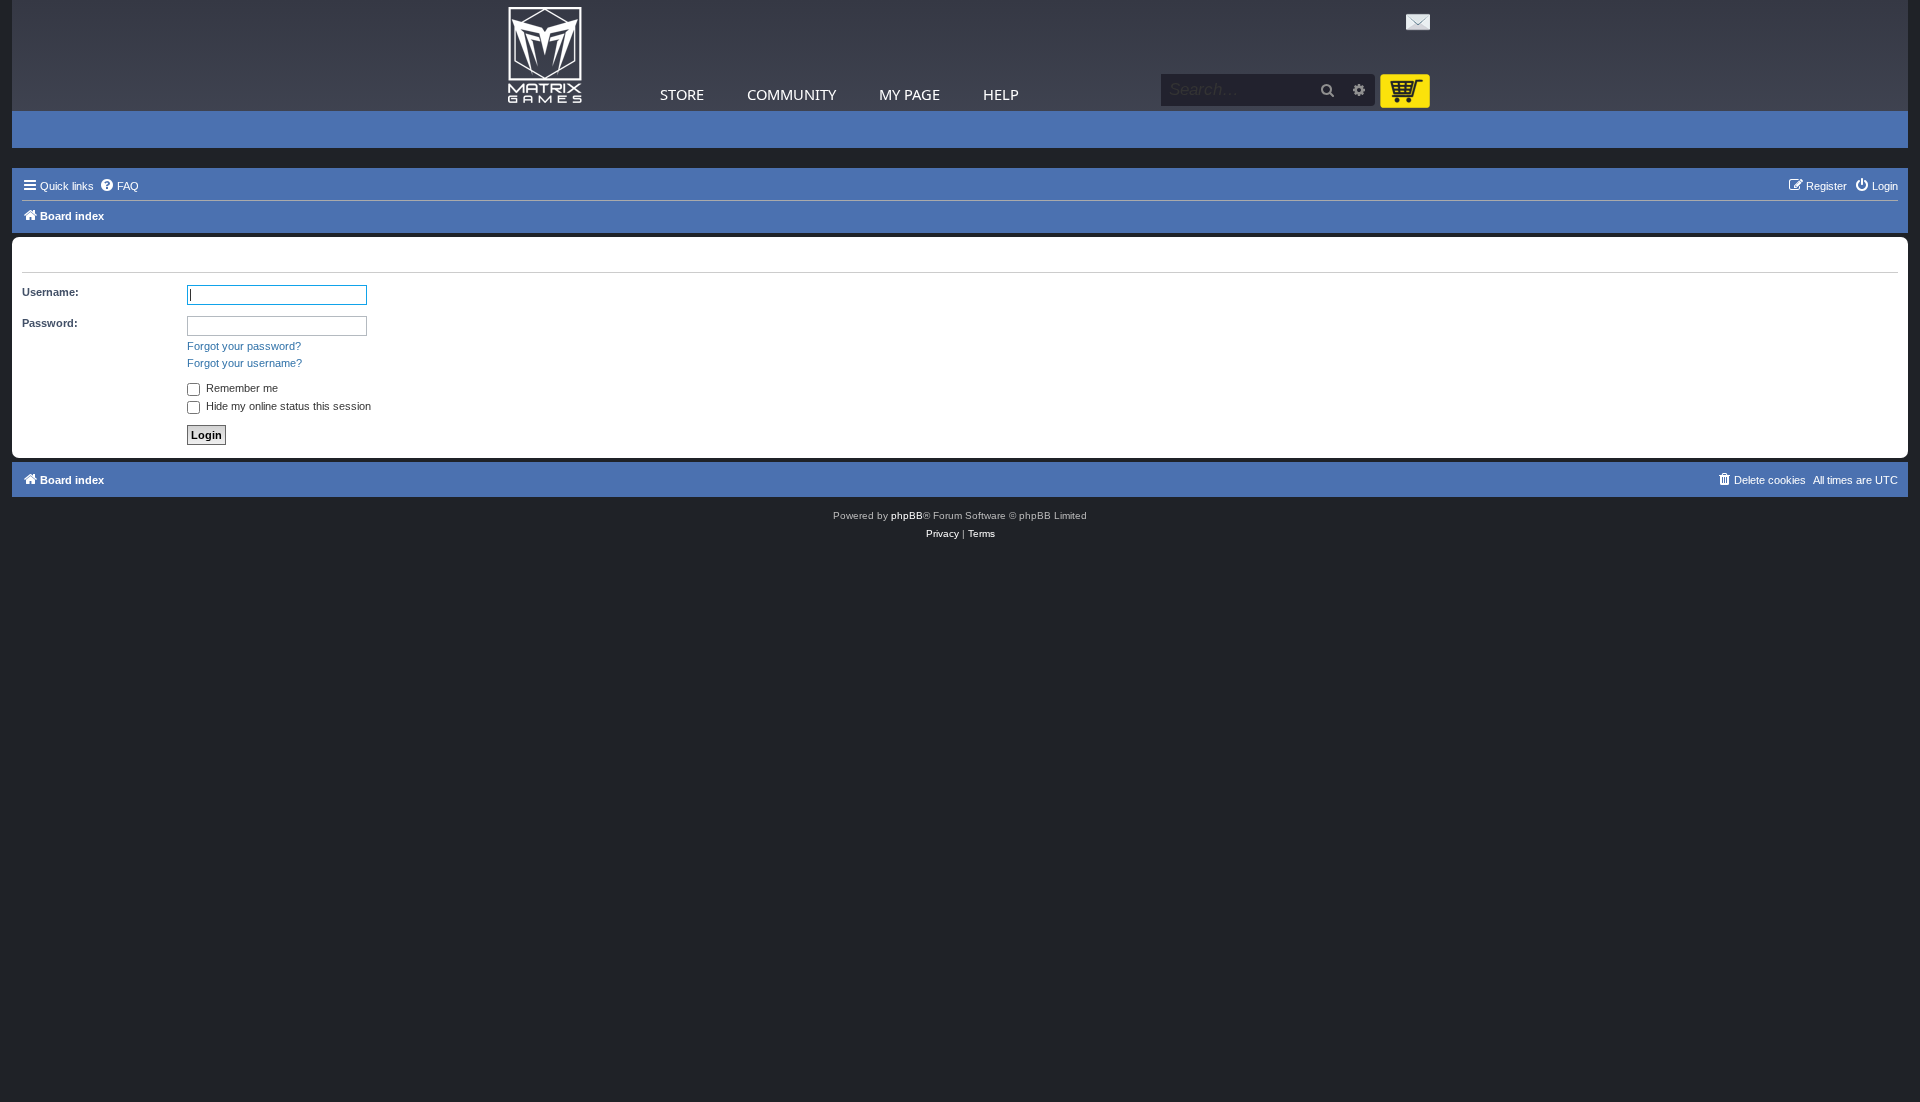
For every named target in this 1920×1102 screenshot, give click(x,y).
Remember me (240, 388)
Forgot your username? (244, 363)
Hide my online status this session (287, 406)
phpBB (907, 515)
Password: (50, 323)
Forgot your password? (244, 346)
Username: (50, 292)
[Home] (545, 55)
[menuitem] (119, 186)
